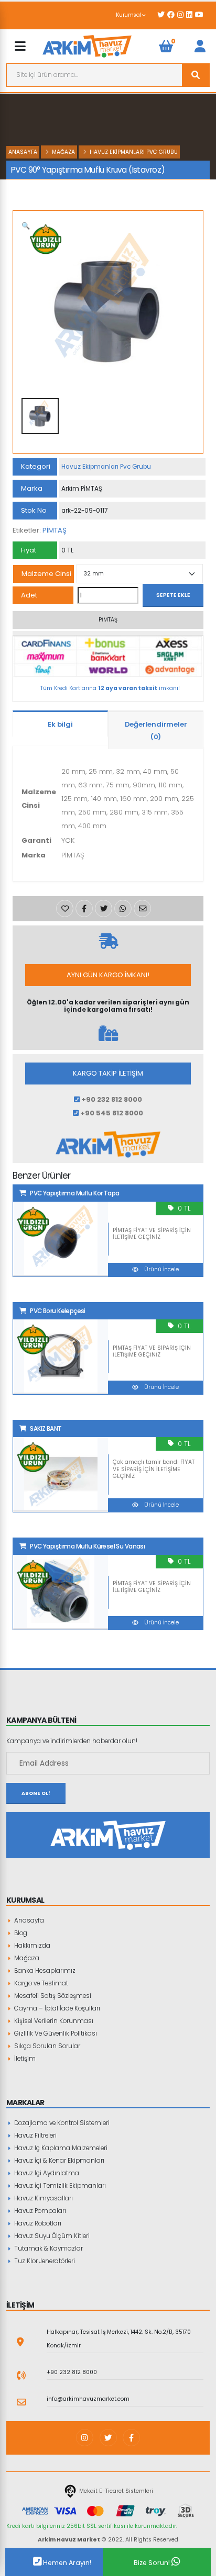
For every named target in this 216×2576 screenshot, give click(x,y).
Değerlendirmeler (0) (156, 731)
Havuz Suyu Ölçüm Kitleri (51, 2236)
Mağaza (63, 152)
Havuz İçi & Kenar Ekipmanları (58, 2161)
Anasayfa (23, 152)
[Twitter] (108, 2438)
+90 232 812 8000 (72, 2372)
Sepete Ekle (173, 595)
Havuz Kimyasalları (43, 2198)
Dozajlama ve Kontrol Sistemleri (61, 2123)
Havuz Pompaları (39, 2211)
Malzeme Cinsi (46, 574)
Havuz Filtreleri (35, 2136)
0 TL (184, 1208)
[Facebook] (131, 2438)
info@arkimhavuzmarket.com (88, 2399)
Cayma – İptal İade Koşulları (56, 2008)
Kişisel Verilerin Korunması (53, 2021)
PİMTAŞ (55, 530)
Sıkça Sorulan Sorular (46, 2046)
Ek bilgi (60, 724)
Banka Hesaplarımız (44, 1971)
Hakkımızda (31, 1946)
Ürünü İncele (161, 1269)
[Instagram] (85, 2438)
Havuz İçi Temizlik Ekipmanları (59, 2186)
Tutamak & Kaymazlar (48, 2249)
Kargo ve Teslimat (40, 1983)
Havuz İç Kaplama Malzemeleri (60, 2148)
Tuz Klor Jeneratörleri (44, 2261)
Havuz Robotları (37, 2223)
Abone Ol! (36, 1793)
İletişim (24, 2059)
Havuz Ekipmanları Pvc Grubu (134, 152)
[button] (26, 226)
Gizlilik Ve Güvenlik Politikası (55, 2033)
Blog (20, 1933)
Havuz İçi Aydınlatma (46, 2173)
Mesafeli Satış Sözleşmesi (52, 1996)
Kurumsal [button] (129, 15)
